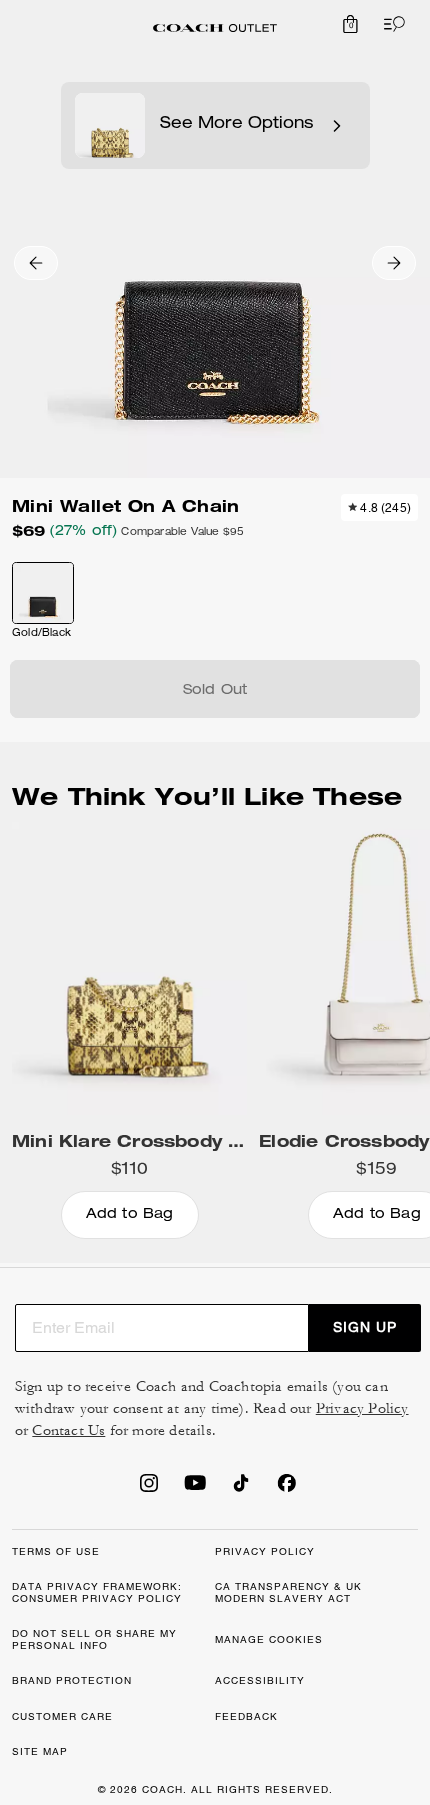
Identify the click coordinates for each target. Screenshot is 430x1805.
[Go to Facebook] (287, 1489)
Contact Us (68, 1430)
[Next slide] (394, 263)
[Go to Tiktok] (241, 1489)
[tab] (215, 28)
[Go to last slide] (36, 263)
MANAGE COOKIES (269, 1639)
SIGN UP (365, 1327)
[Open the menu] (390, 24)
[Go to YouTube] (195, 1489)
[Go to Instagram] (149, 1489)
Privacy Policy (362, 1408)
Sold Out (215, 691)
